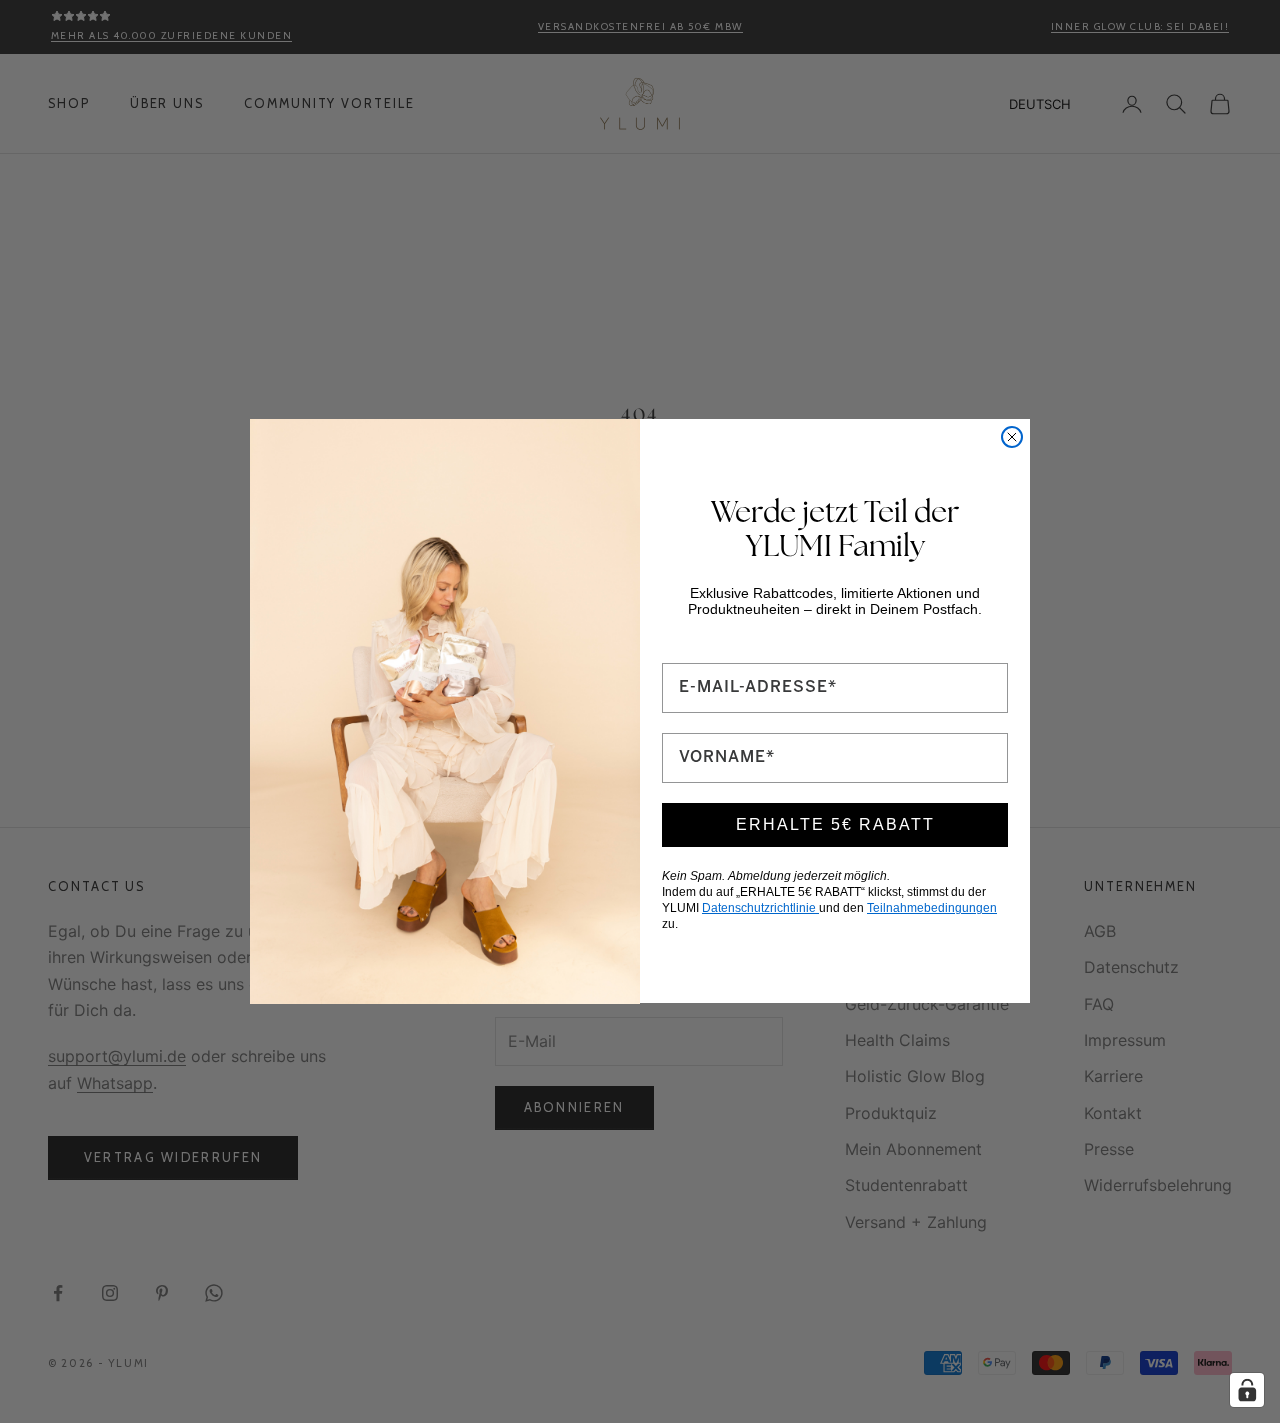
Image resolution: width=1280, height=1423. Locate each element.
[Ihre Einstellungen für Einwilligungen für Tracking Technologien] (1247, 1390)
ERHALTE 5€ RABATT (835, 824)
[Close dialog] (1012, 437)
